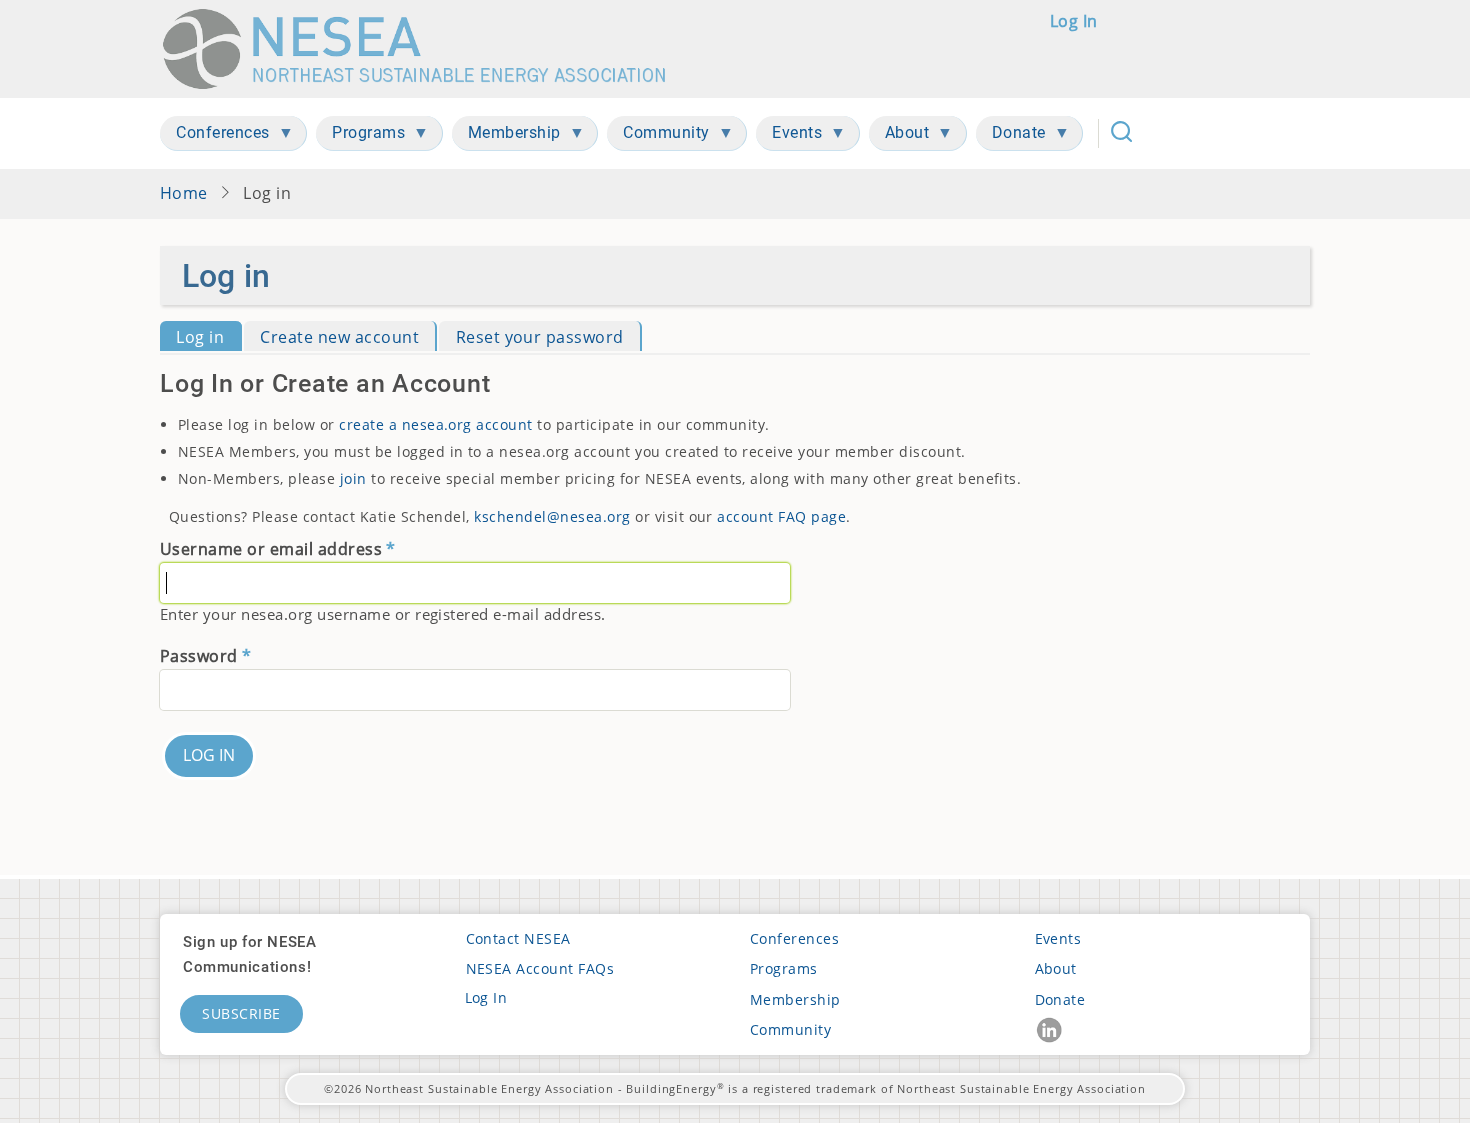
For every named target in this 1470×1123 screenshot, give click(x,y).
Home (184, 193)
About (1056, 968)
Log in (1074, 21)
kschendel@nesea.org (552, 516)
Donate (1060, 999)
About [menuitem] (899, 136)
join (353, 478)
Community (790, 1029)
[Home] (423, 49)
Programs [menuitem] (360, 136)
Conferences (794, 938)
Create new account (339, 337)
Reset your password (540, 337)
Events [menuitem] (789, 136)
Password (199, 656)
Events (1058, 938)
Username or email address (271, 549)
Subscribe (241, 1013)
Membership (795, 999)
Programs (784, 968)
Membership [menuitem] (506, 136)
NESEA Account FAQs (540, 968)
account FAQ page (781, 516)
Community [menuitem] (658, 136)
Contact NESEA (518, 938)
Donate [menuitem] (1011, 136)
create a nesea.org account (436, 424)
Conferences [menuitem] (215, 136)
